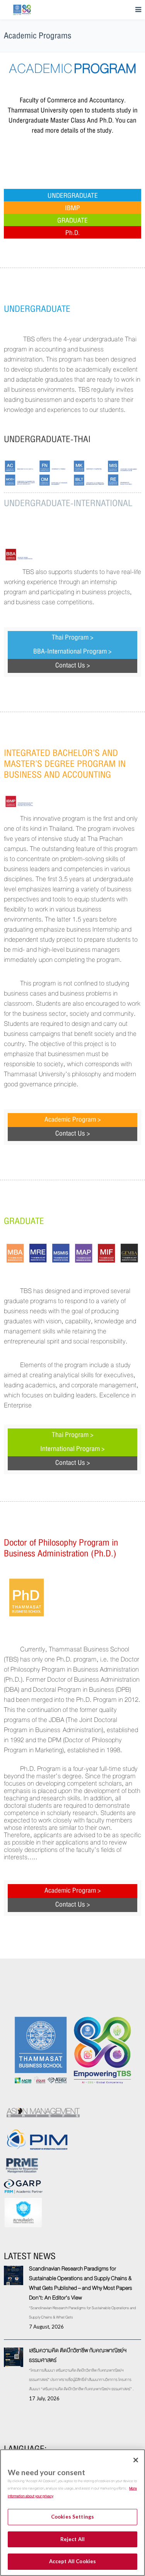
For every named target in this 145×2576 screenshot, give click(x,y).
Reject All (72, 2539)
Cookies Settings (72, 2517)
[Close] (136, 2460)
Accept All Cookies (72, 2561)
